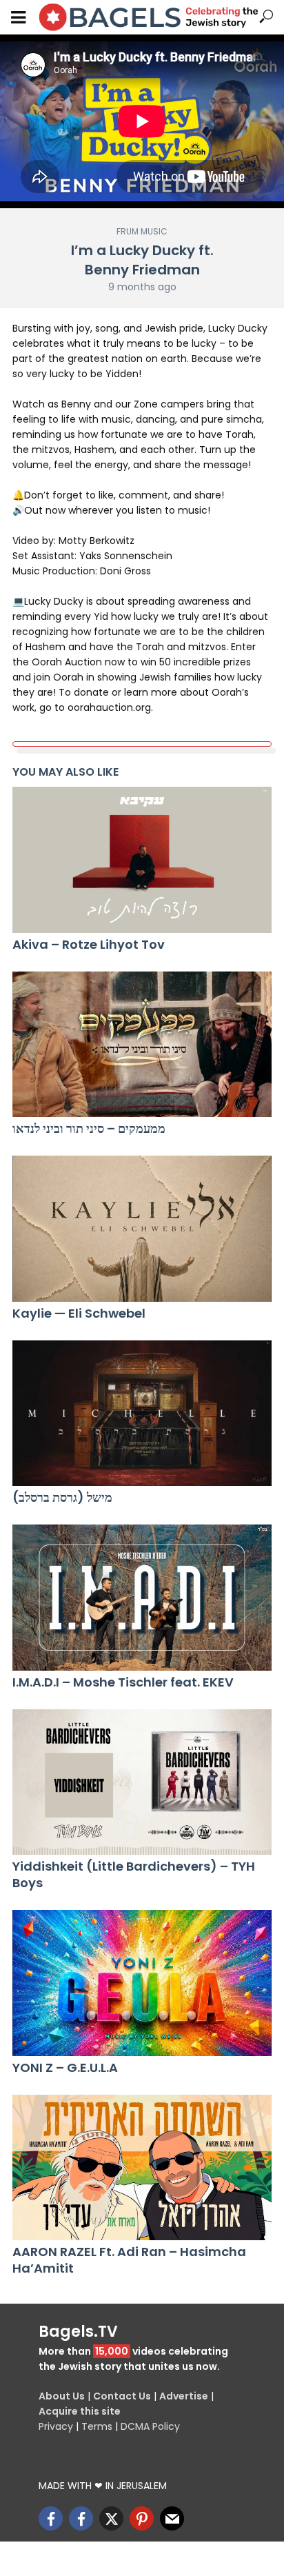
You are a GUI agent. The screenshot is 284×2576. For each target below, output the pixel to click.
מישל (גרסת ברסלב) (62, 1498)
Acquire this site (80, 2411)
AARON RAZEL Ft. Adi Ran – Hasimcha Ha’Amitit (129, 2260)
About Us (62, 2396)
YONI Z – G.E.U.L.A (65, 2068)
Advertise (184, 2396)
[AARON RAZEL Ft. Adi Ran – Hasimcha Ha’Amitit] (142, 2168)
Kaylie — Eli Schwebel (79, 1314)
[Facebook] (51, 2518)
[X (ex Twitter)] (111, 2518)
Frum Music (142, 231)
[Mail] (172, 2518)
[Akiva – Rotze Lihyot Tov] (142, 860)
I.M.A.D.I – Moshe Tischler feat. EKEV (123, 1682)
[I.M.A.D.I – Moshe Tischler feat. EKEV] (142, 1598)
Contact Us (122, 2396)
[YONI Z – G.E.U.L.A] (142, 1983)
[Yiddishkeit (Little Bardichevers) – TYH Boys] (142, 1782)
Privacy (56, 2426)
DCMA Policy (150, 2426)
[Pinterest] (142, 2518)
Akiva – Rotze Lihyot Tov (89, 945)
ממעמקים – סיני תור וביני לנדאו (89, 1129)
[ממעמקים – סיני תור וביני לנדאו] (142, 1045)
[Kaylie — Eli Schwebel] (142, 1229)
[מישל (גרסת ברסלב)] (142, 1413)
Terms (97, 2426)
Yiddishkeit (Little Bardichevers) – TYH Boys (134, 1875)
